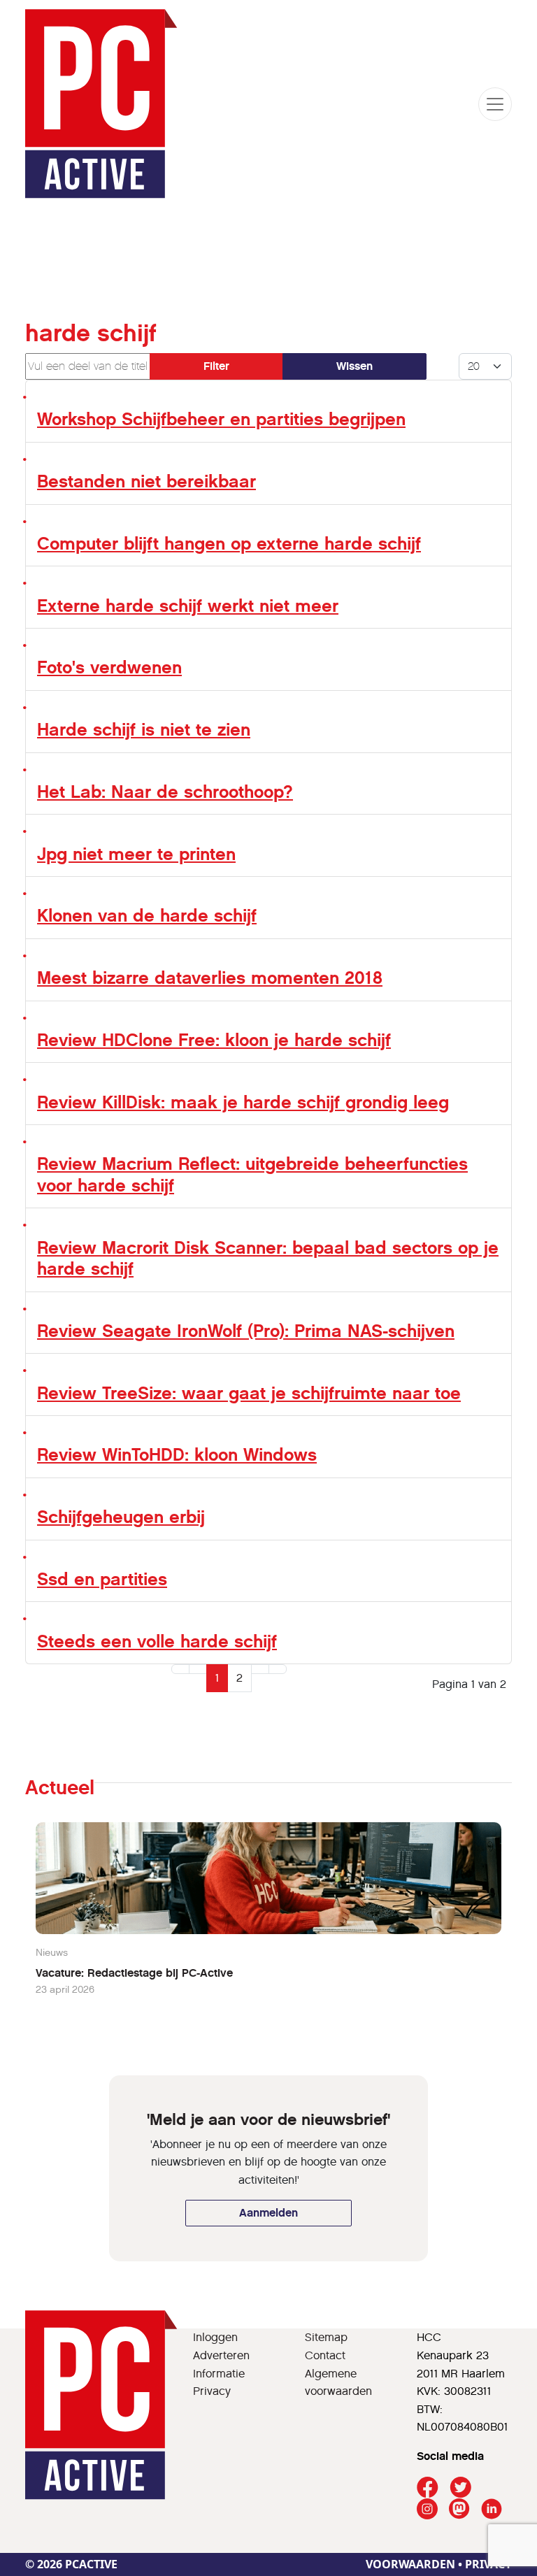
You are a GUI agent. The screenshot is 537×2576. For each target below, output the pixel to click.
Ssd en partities (102, 1579)
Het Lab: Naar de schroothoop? (165, 792)
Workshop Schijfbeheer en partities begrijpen (221, 419)
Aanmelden (268, 2213)
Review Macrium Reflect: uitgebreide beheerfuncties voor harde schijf (252, 1174)
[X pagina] (460, 2488)
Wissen (355, 366)
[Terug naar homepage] (101, 104)
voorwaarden (410, 2564)
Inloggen (215, 2337)
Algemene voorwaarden (338, 2383)
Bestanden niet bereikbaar (146, 481)
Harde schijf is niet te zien (144, 730)
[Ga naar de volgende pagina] (260, 1669)
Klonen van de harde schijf (147, 916)
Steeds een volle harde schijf (157, 1641)
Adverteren (221, 2355)
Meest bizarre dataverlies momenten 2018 (210, 978)
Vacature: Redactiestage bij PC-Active (134, 1973)
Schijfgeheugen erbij (121, 1517)
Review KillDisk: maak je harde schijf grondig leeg (243, 1102)
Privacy (212, 2391)
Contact (325, 2355)
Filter (216, 366)
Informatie (219, 2374)
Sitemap (326, 2337)
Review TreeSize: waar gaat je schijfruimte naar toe (249, 1393)
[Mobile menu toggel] (495, 104)
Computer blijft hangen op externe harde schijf (229, 544)
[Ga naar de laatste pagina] (278, 1669)
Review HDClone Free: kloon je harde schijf (214, 1040)
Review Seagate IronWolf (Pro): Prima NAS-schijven (246, 1331)
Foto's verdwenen (109, 667)
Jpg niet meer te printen (136, 854)
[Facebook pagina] (428, 2488)
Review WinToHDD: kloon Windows (177, 1455)
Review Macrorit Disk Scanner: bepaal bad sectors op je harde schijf (268, 1258)
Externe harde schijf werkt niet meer (188, 606)
